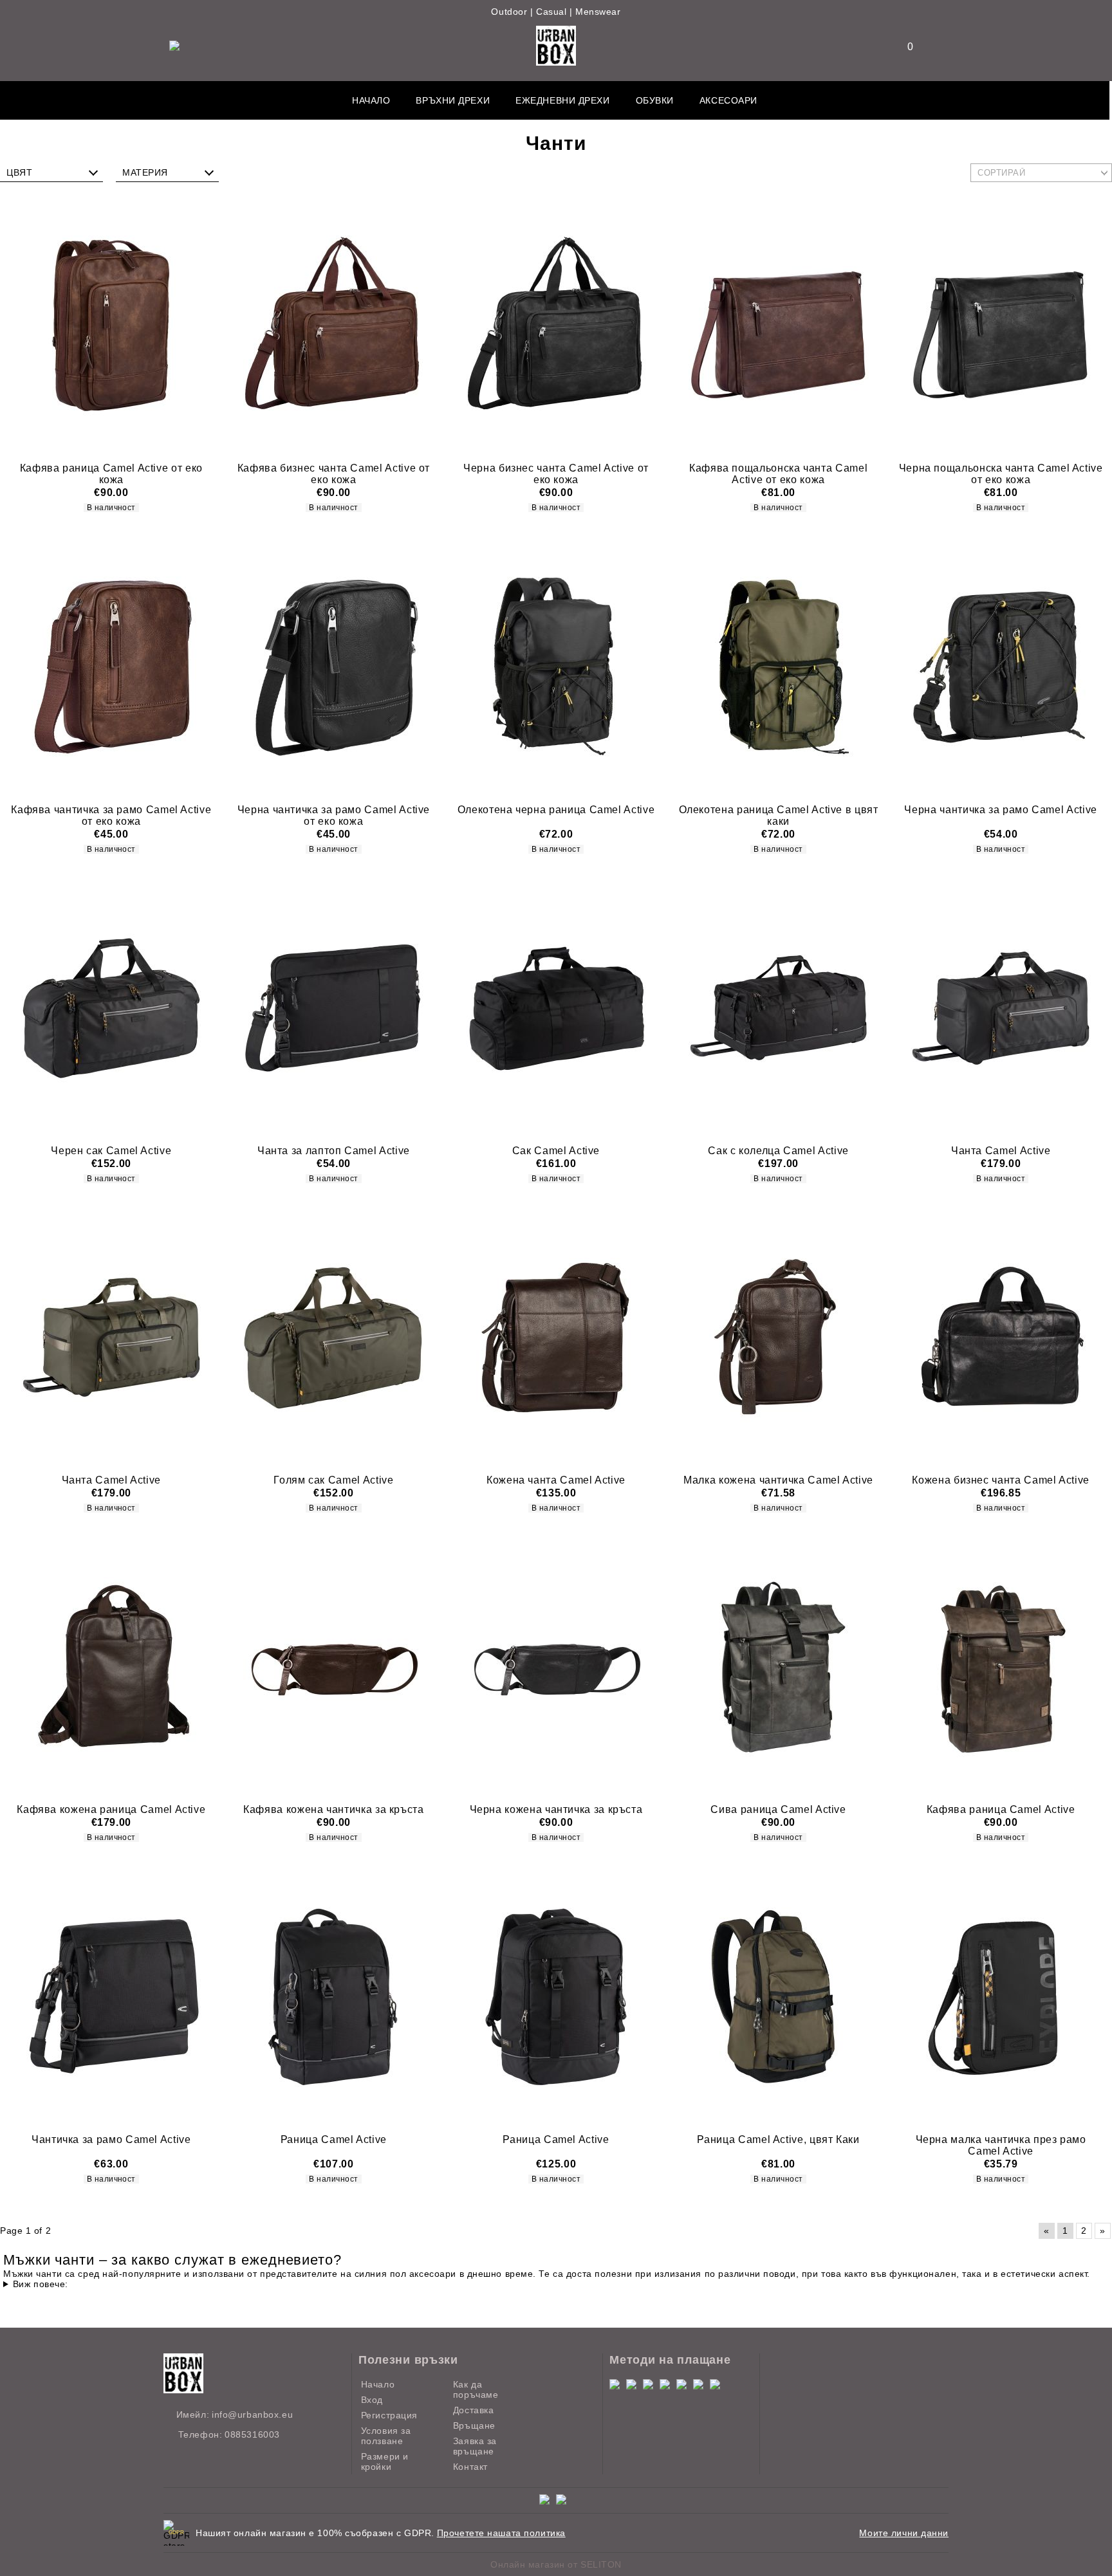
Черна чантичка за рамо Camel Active (1000, 810)
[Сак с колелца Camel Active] (779, 1008)
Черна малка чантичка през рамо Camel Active (1001, 2145)
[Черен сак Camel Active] (111, 1008)
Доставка (473, 2410)
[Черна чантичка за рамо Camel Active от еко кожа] (334, 667)
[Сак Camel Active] (556, 1008)
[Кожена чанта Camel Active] (556, 1338)
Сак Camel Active (556, 1151)
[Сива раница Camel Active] (779, 1667)
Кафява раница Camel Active (1001, 1809)
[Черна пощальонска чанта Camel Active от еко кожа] (1001, 326)
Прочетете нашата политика (501, 2533)
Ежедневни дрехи (562, 100)
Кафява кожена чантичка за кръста (333, 1809)
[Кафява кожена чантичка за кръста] (334, 1667)
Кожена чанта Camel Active (556, 1480)
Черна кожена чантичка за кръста (556, 1809)
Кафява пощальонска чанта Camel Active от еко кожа (778, 474)
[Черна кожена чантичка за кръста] (556, 1667)
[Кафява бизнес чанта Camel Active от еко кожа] (334, 326)
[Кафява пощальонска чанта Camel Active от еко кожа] (779, 326)
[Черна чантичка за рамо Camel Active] (1001, 667)
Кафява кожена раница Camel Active (111, 1809)
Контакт (470, 2467)
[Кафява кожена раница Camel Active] (111, 1667)
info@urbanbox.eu (252, 2415)
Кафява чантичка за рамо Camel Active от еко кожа (111, 815)
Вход (372, 2400)
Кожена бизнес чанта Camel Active (1000, 1480)
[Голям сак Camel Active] (334, 1338)
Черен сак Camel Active (111, 1151)
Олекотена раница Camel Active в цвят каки (779, 815)
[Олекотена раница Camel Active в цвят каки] (779, 667)
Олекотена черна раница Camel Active (556, 810)
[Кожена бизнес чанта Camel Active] (1001, 1338)
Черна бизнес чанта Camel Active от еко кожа (556, 474)
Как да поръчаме (476, 2389)
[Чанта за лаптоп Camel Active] (334, 1008)
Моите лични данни (904, 2533)
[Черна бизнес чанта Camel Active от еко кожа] (556, 326)
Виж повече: (41, 2284)
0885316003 (252, 2434)
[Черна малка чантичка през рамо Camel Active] (1001, 1996)
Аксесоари (728, 100)
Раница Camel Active (334, 2139)
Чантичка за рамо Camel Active (111, 2139)
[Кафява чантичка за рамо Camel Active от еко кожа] (111, 667)
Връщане (474, 2425)
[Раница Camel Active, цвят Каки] (779, 1996)
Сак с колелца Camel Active (778, 1151)
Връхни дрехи (453, 100)
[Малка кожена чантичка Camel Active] (779, 1338)
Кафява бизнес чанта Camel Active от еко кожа (334, 474)
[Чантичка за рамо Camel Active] (111, 1996)
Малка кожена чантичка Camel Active (778, 1480)
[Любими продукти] (902, 47)
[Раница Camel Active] (334, 1996)
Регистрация (389, 2415)
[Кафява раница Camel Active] (1001, 1667)
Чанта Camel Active (1001, 1151)
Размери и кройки (385, 2461)
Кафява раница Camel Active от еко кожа (111, 474)
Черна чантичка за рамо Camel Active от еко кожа (334, 815)
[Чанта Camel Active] (1001, 1008)
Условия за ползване (386, 2436)
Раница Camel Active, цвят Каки (778, 2139)
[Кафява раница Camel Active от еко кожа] (111, 326)
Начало (371, 100)
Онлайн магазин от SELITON (556, 2564)
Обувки (655, 100)
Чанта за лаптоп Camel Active (334, 1151)
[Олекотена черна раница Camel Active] (556, 667)
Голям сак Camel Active (333, 1480)
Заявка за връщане (475, 2446)
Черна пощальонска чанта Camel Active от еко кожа (1001, 474)
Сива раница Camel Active (778, 1809)
